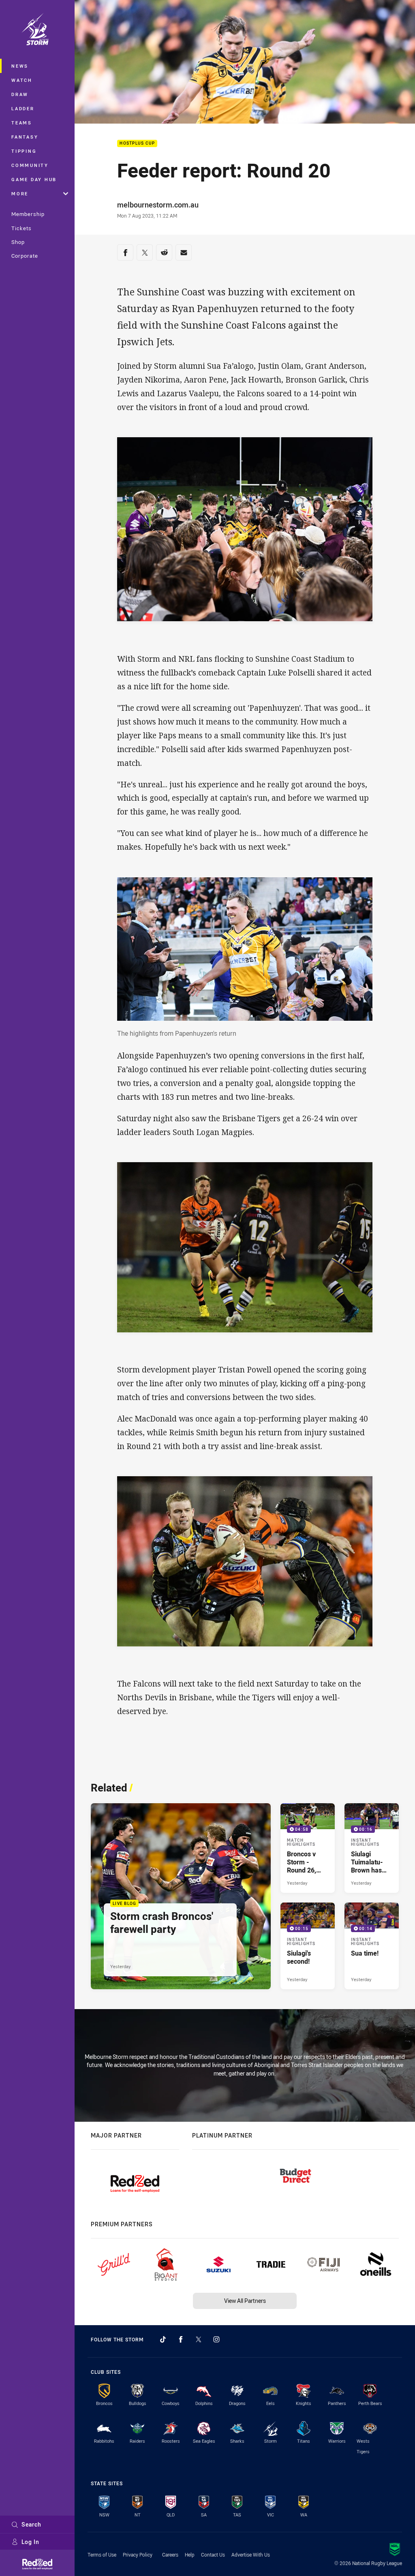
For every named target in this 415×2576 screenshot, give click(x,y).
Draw (20, 94)
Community (30, 165)
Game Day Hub (34, 179)
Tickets (21, 228)
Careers (170, 2555)
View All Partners (245, 2301)
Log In (30, 2542)
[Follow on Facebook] (181, 2339)
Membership (28, 214)
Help (190, 2555)
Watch (22, 80)
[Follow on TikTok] (163, 2339)
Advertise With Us (251, 2555)
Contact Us (213, 2555)
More (20, 193)
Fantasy (25, 137)
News (20, 66)
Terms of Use (102, 2555)
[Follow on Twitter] (199, 2339)
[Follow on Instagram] (216, 2339)
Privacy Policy (138, 2555)
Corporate (25, 256)
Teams (22, 123)
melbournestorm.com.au (158, 205)
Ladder (23, 108)
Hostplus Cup (137, 144)
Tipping (24, 151)
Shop (18, 242)
